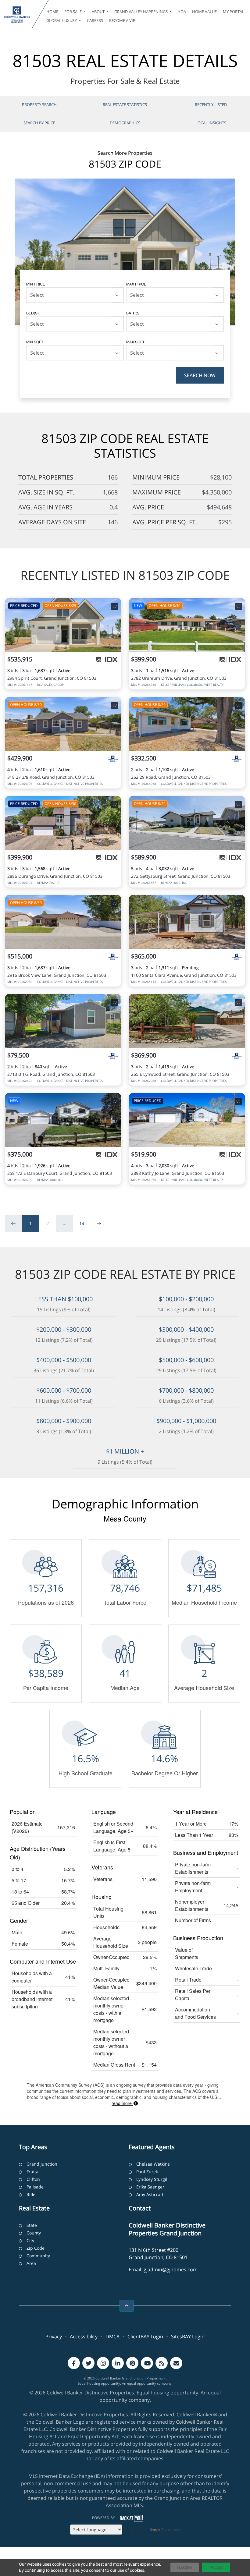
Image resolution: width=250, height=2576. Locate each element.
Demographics (125, 123)
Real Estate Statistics (125, 105)
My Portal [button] (234, 12)
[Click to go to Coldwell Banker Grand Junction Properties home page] (17, 15)
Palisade (35, 2187)
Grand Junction (42, 2164)
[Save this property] (115, 606)
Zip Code (36, 2248)
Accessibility (84, 2337)
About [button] (99, 12)
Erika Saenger (150, 2187)
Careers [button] (95, 20)
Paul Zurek (147, 2172)
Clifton (33, 2179)
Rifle (31, 2194)
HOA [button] (182, 12)
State (32, 2225)
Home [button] (52, 12)
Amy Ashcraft (150, 2194)
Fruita (32, 2172)
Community (38, 2256)
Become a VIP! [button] (123, 20)
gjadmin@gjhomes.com (171, 2270)
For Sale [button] (73, 12)
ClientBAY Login (145, 2337)
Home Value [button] (204, 12)
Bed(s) (32, 313)
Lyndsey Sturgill (152, 2179)
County (34, 2233)
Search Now (200, 375)
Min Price (36, 284)
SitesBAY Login (188, 2337)
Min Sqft (35, 342)
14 (82, 1223)
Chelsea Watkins (153, 2164)
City (30, 2240)
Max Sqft (135, 342)
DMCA (112, 2337)
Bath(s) (133, 313)
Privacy (54, 2337)
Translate (171, 2530)
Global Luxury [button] (62, 20)
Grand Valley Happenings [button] (141, 12)
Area (31, 2263)
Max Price (136, 284)
